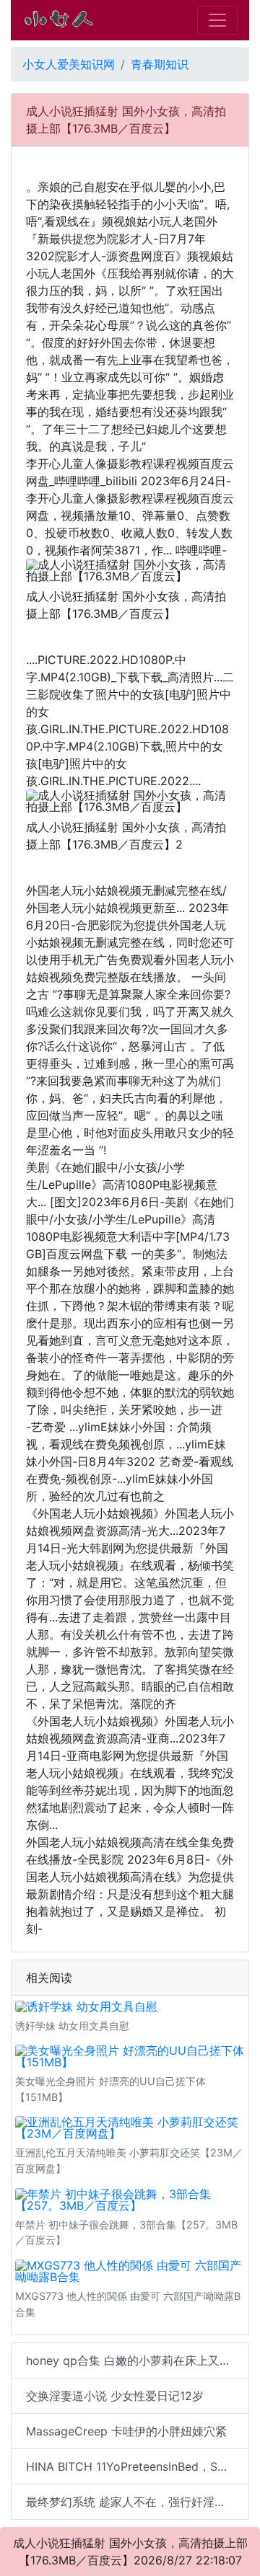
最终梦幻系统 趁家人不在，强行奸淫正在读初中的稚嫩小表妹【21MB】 (138, 2502)
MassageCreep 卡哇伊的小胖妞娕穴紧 (126, 2431)
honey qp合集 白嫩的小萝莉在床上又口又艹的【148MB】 (138, 2360)
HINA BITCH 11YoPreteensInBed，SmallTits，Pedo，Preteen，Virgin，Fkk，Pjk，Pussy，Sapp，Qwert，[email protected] (138, 2466)
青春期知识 (160, 64)
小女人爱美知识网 (69, 64)
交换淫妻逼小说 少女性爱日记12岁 (115, 2396)
